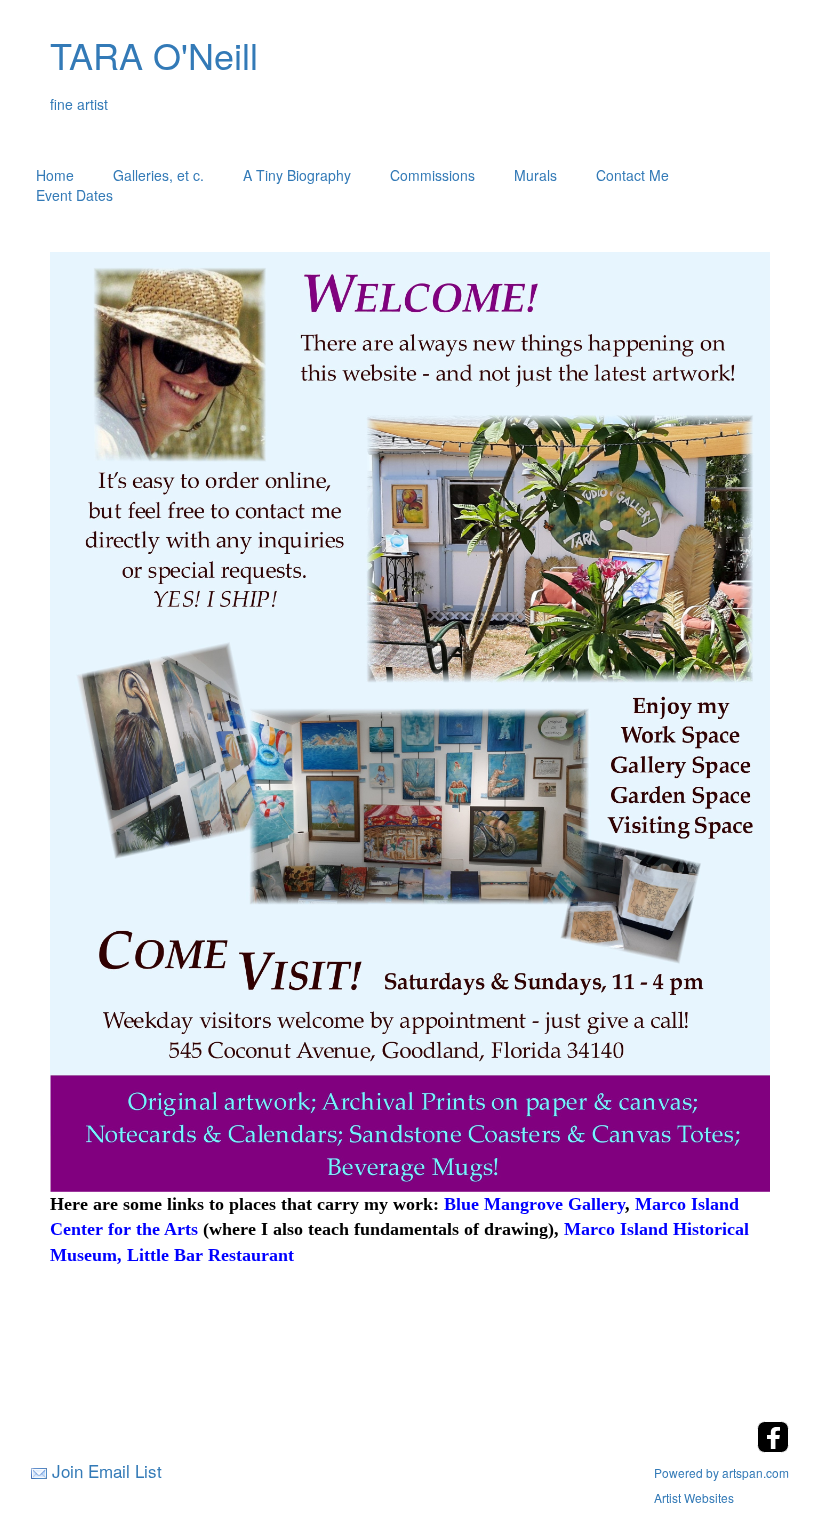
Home (55, 175)
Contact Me (632, 175)
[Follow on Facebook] (773, 1446)
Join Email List (107, 1470)
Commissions (432, 175)
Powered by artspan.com (721, 1472)
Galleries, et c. (158, 175)
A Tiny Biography (297, 175)
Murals (535, 175)
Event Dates (74, 195)
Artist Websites (694, 1497)
